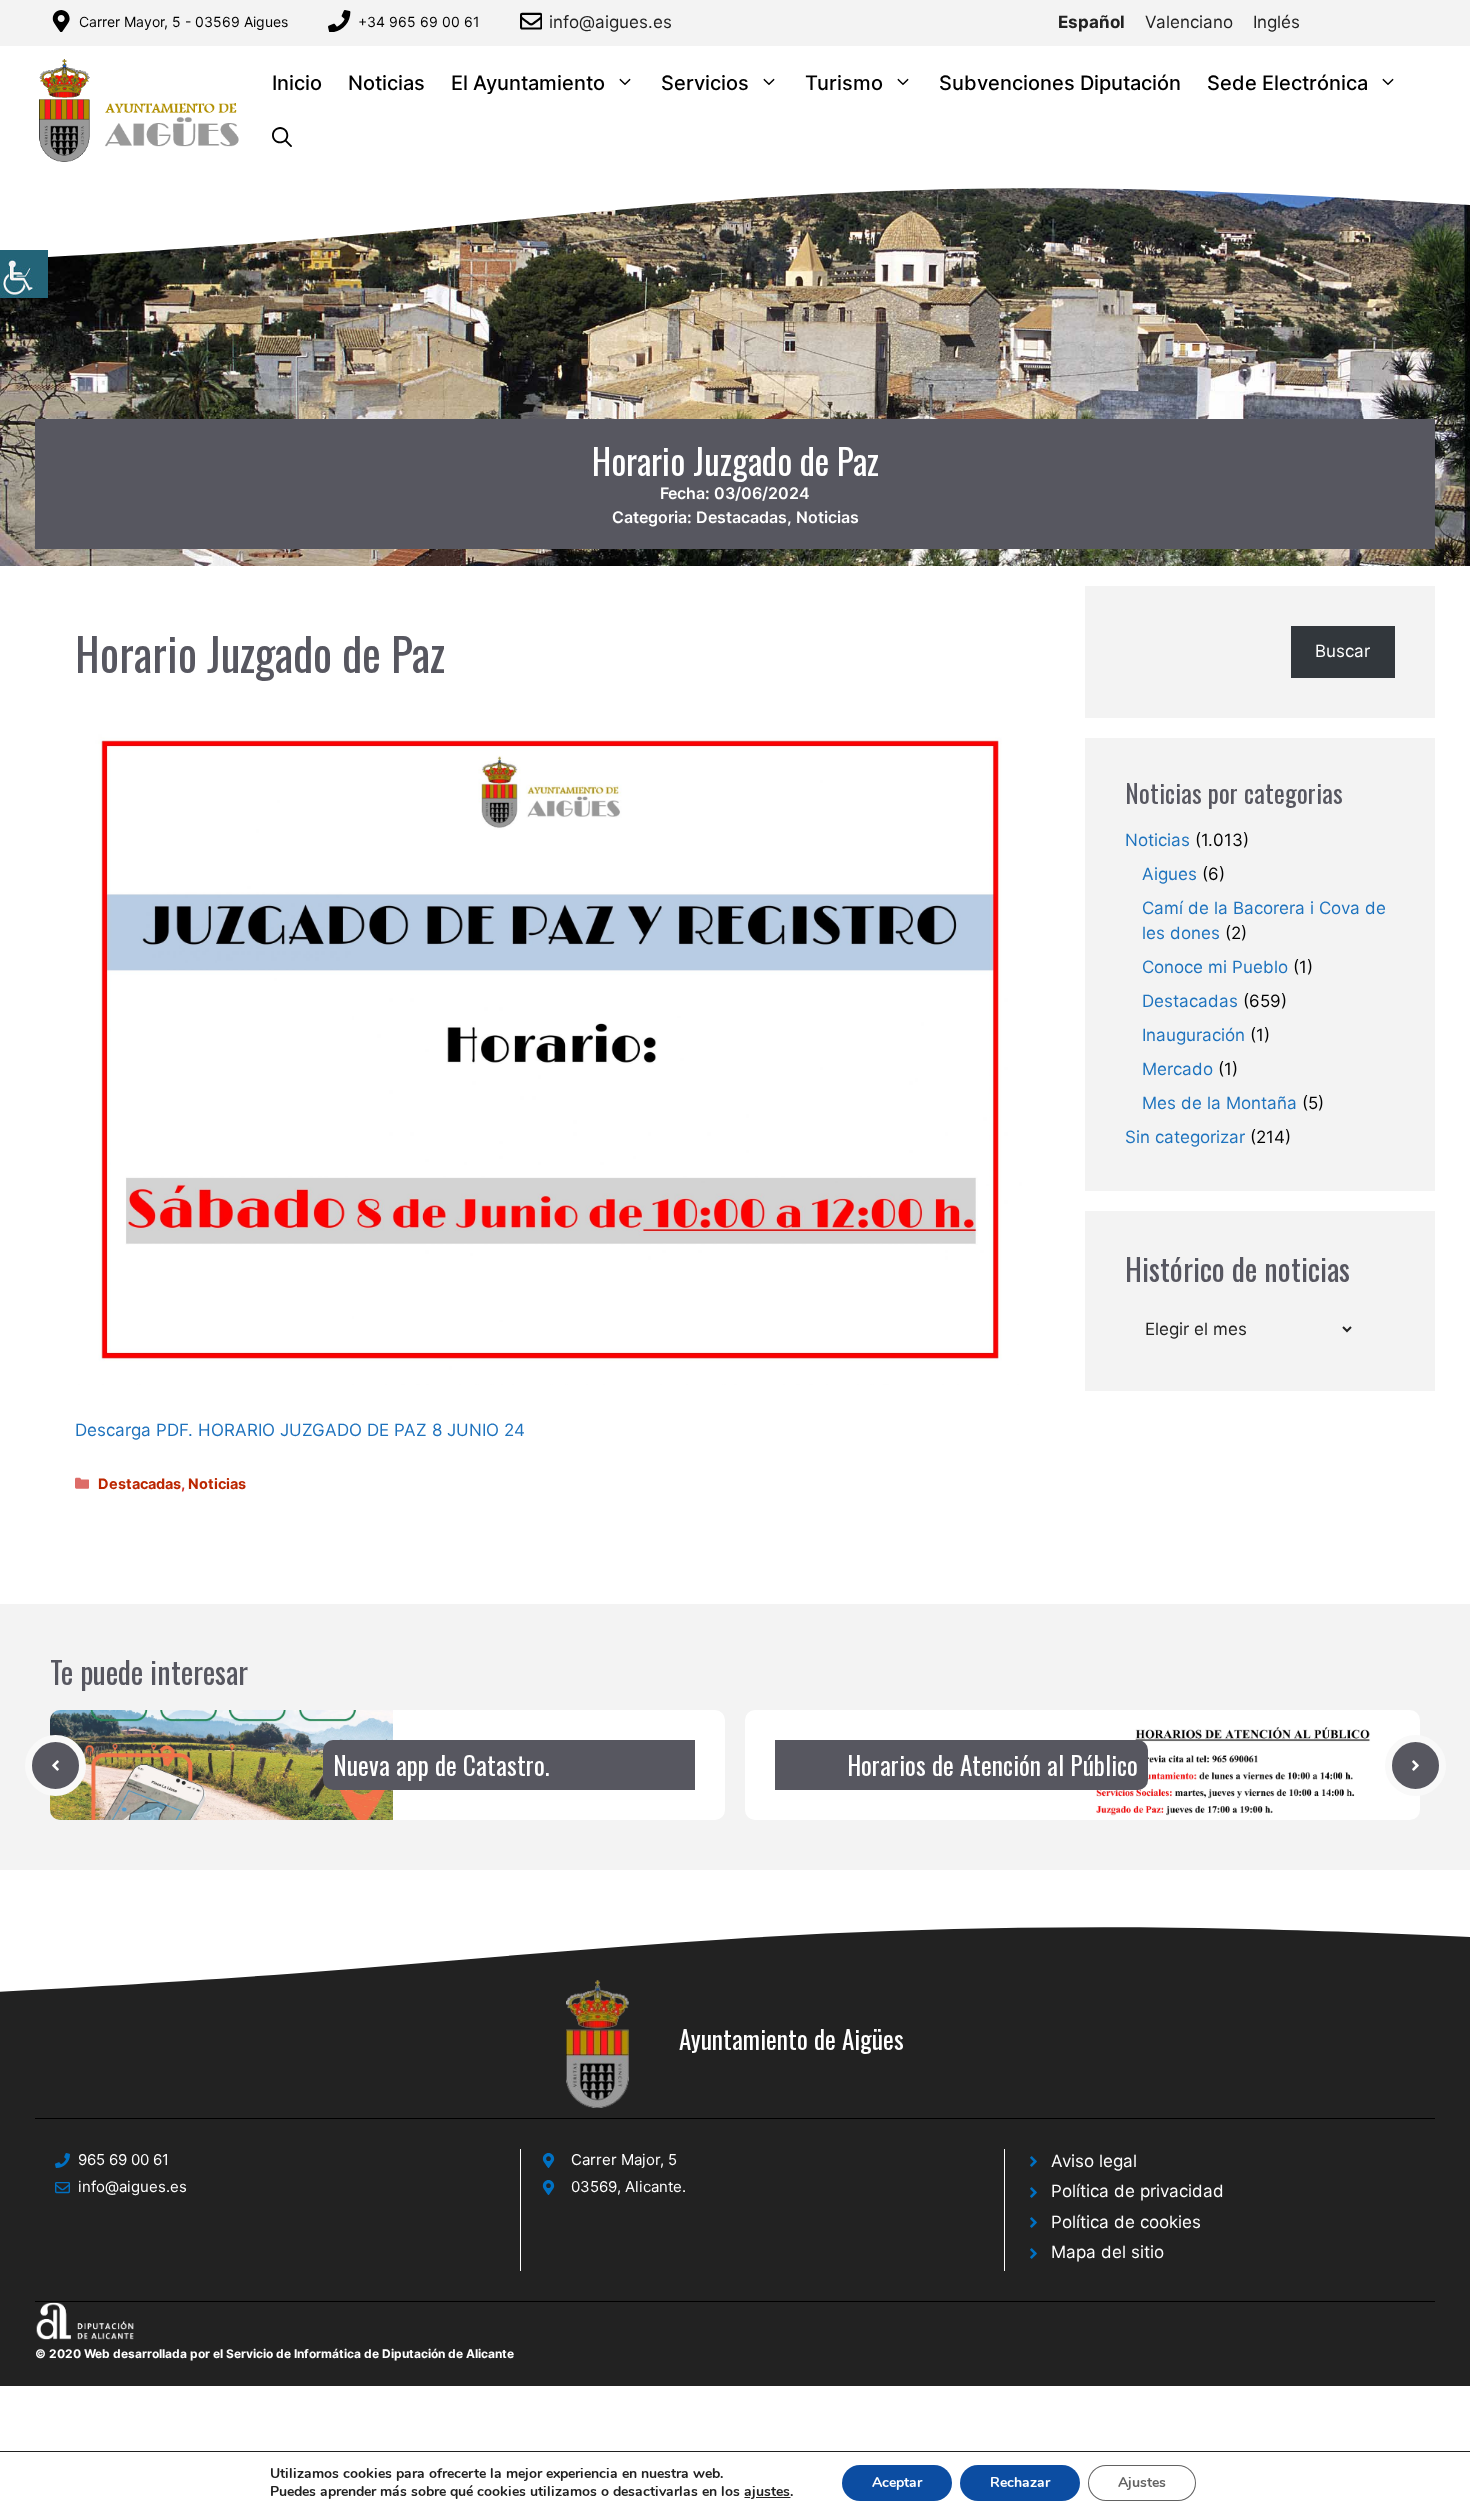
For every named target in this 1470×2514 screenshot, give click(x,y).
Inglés (1276, 22)
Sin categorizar (1185, 1137)
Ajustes (1142, 2482)
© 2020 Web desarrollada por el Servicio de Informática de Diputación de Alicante (274, 2353)
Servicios (705, 83)
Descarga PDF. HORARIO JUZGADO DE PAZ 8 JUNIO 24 (300, 1430)
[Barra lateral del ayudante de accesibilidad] (24, 274)
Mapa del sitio (1107, 2252)
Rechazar (1020, 2482)
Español (1091, 22)
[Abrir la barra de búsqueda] (282, 138)
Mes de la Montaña (1219, 1103)
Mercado (1177, 1069)
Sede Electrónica (1287, 83)
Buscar (1342, 651)
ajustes (767, 2492)
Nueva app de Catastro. (441, 1764)
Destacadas (741, 517)
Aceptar (897, 2482)
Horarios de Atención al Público (992, 1764)
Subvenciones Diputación (1060, 83)
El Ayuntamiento (528, 83)
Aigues (1169, 874)
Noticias (386, 83)
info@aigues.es (610, 22)
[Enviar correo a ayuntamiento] (534, 21)
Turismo (844, 83)
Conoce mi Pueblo (1215, 967)
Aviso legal (1094, 2161)
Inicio (297, 83)
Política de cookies (1126, 2222)
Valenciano (1189, 22)
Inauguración (1193, 1035)
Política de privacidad (1137, 2191)
